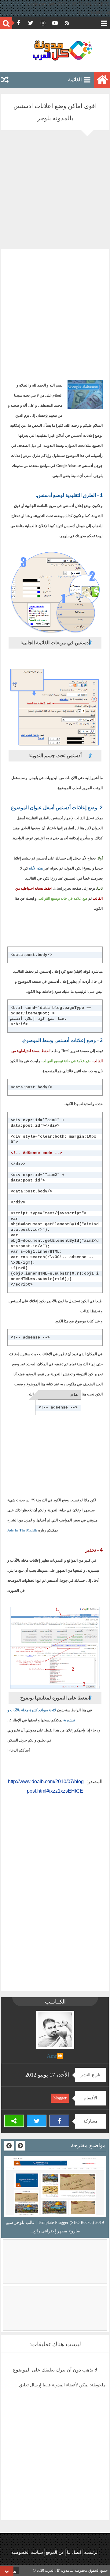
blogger (60, 2098)
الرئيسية (91, 2552)
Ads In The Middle (22, 1530)
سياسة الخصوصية (27, 2552)
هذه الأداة (36, 868)
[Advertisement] (55, 194)
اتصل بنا (74, 2552)
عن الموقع (55, 2552)
